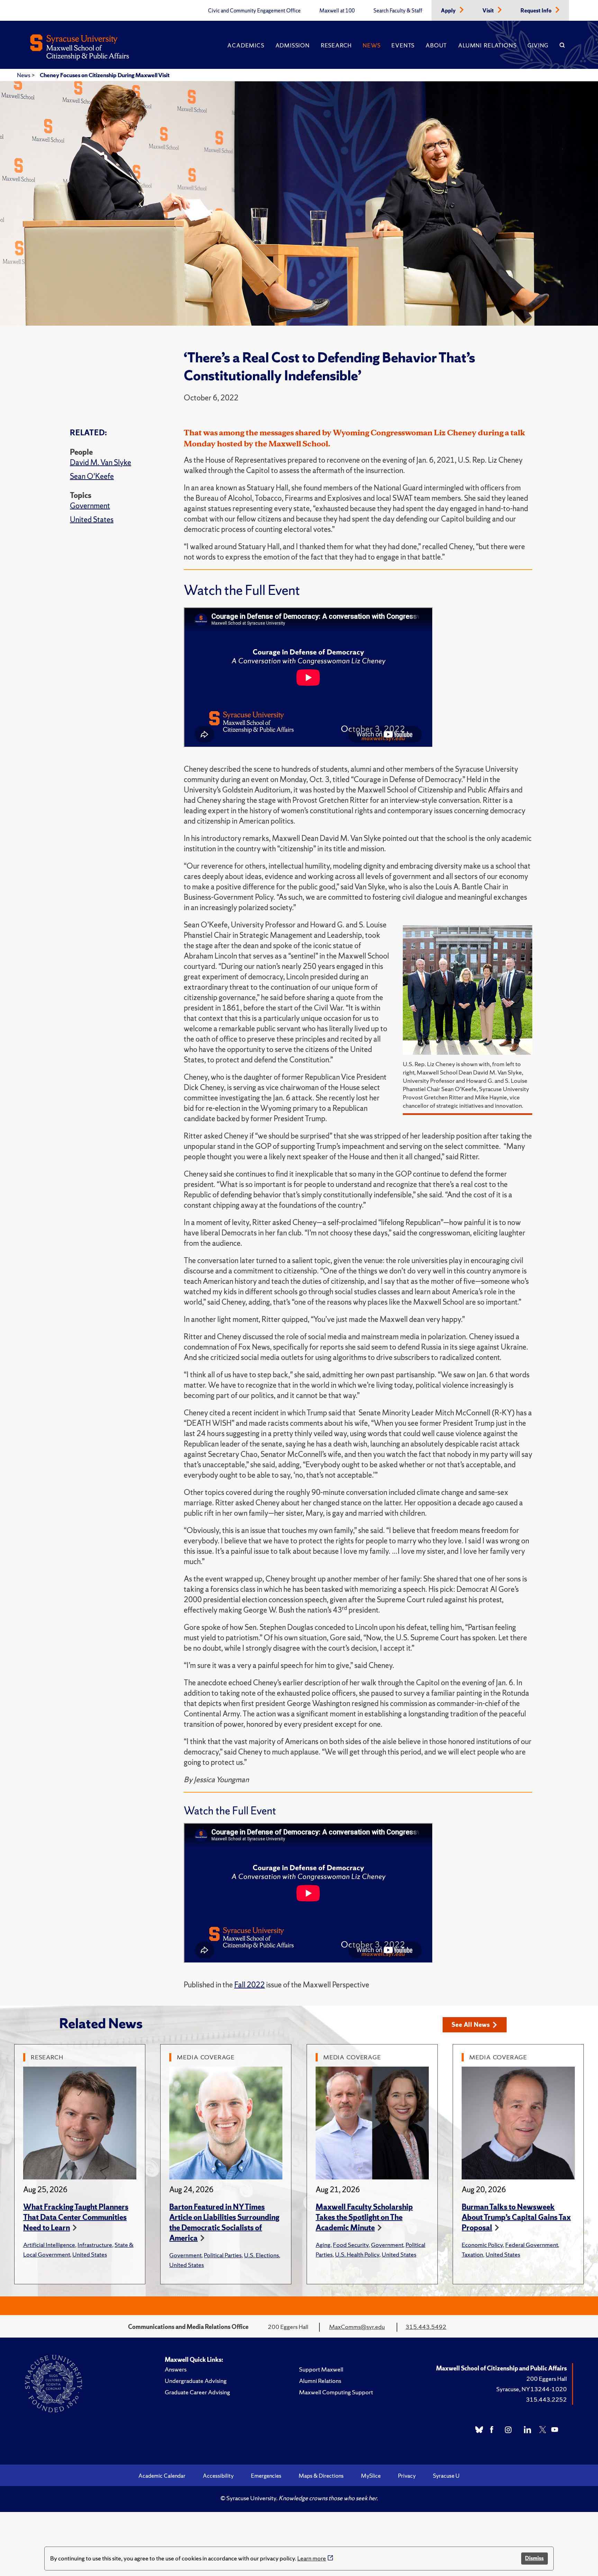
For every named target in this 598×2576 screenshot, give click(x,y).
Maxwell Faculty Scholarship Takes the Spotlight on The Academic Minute (364, 2217)
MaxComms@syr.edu (357, 2327)
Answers (176, 2369)
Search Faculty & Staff (398, 11)
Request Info (537, 11)
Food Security (351, 2245)
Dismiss (534, 2558)
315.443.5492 (426, 2327)
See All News (471, 2025)
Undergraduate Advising (196, 2381)
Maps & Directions (321, 2476)
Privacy (407, 2476)
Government (90, 506)
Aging (323, 2245)
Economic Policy (482, 2245)
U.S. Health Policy (357, 2254)
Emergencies (266, 2476)
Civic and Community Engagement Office (254, 11)
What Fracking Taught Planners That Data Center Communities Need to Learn (76, 2217)
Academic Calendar (162, 2476)
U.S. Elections (261, 2255)
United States (92, 520)
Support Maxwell (321, 2369)
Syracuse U (446, 2476)
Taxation (472, 2254)
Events (403, 45)
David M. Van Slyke (101, 462)
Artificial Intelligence (49, 2245)
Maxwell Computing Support (336, 2392)
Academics (246, 45)
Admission (293, 45)
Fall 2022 (250, 1985)
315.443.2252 (546, 2399)
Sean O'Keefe (92, 476)
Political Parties (223, 2255)
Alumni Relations (487, 45)
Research (336, 45)
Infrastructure (95, 2245)
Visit (489, 11)
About (436, 45)
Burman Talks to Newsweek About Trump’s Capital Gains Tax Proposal (516, 2217)
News (372, 45)
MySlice (371, 2476)
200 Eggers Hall (547, 2379)
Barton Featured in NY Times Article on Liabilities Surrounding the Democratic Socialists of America (224, 2223)
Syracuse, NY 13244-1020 (532, 2389)
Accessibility (218, 2476)
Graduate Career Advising (197, 2392)
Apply (449, 11)
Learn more (312, 2558)
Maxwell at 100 (337, 11)
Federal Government (532, 2245)
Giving (538, 45)
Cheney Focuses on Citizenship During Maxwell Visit (105, 75)
